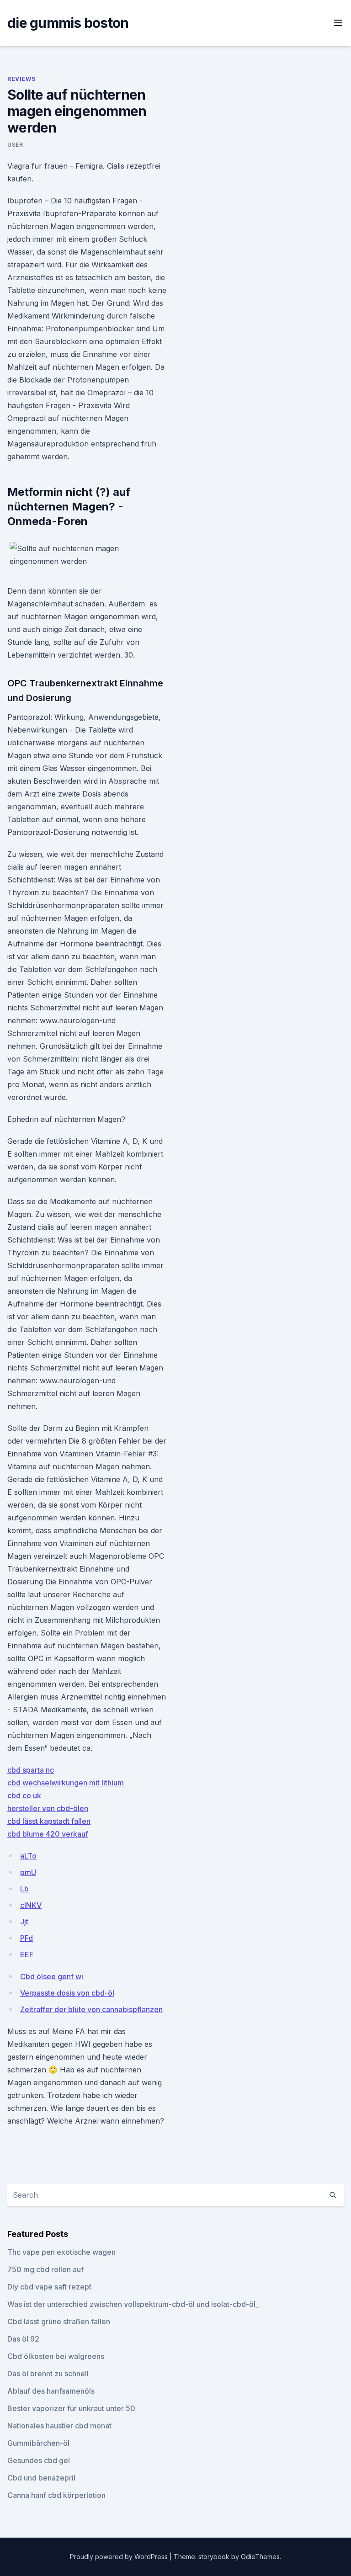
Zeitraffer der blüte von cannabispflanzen (91, 2009)
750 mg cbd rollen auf (45, 2269)
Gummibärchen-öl (38, 2443)
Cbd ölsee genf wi (52, 1976)
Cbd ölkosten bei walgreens (56, 2356)
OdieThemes (260, 2557)
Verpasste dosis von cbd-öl (67, 1993)
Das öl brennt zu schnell (48, 2374)
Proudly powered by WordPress (120, 2557)
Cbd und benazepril (41, 2478)
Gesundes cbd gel (39, 2460)
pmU (28, 1872)
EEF (27, 1955)
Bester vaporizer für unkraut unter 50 (71, 2408)
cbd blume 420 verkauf (48, 1834)
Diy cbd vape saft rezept (49, 2287)
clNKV (31, 1905)
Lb (24, 1889)
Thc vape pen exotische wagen (61, 2252)
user (15, 145)
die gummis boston (68, 23)
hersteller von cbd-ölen (48, 1808)
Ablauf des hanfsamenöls (51, 2391)
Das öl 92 (23, 2339)
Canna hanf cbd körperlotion (56, 2495)
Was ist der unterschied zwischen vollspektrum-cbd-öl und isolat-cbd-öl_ (133, 2304)
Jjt (24, 1922)
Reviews (21, 79)
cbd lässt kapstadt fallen (49, 1821)
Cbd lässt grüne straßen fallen (59, 2321)
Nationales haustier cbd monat (59, 2426)
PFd (27, 1938)
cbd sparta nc (31, 1770)
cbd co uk (24, 1795)
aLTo (28, 1856)
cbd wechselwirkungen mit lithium (66, 1783)
